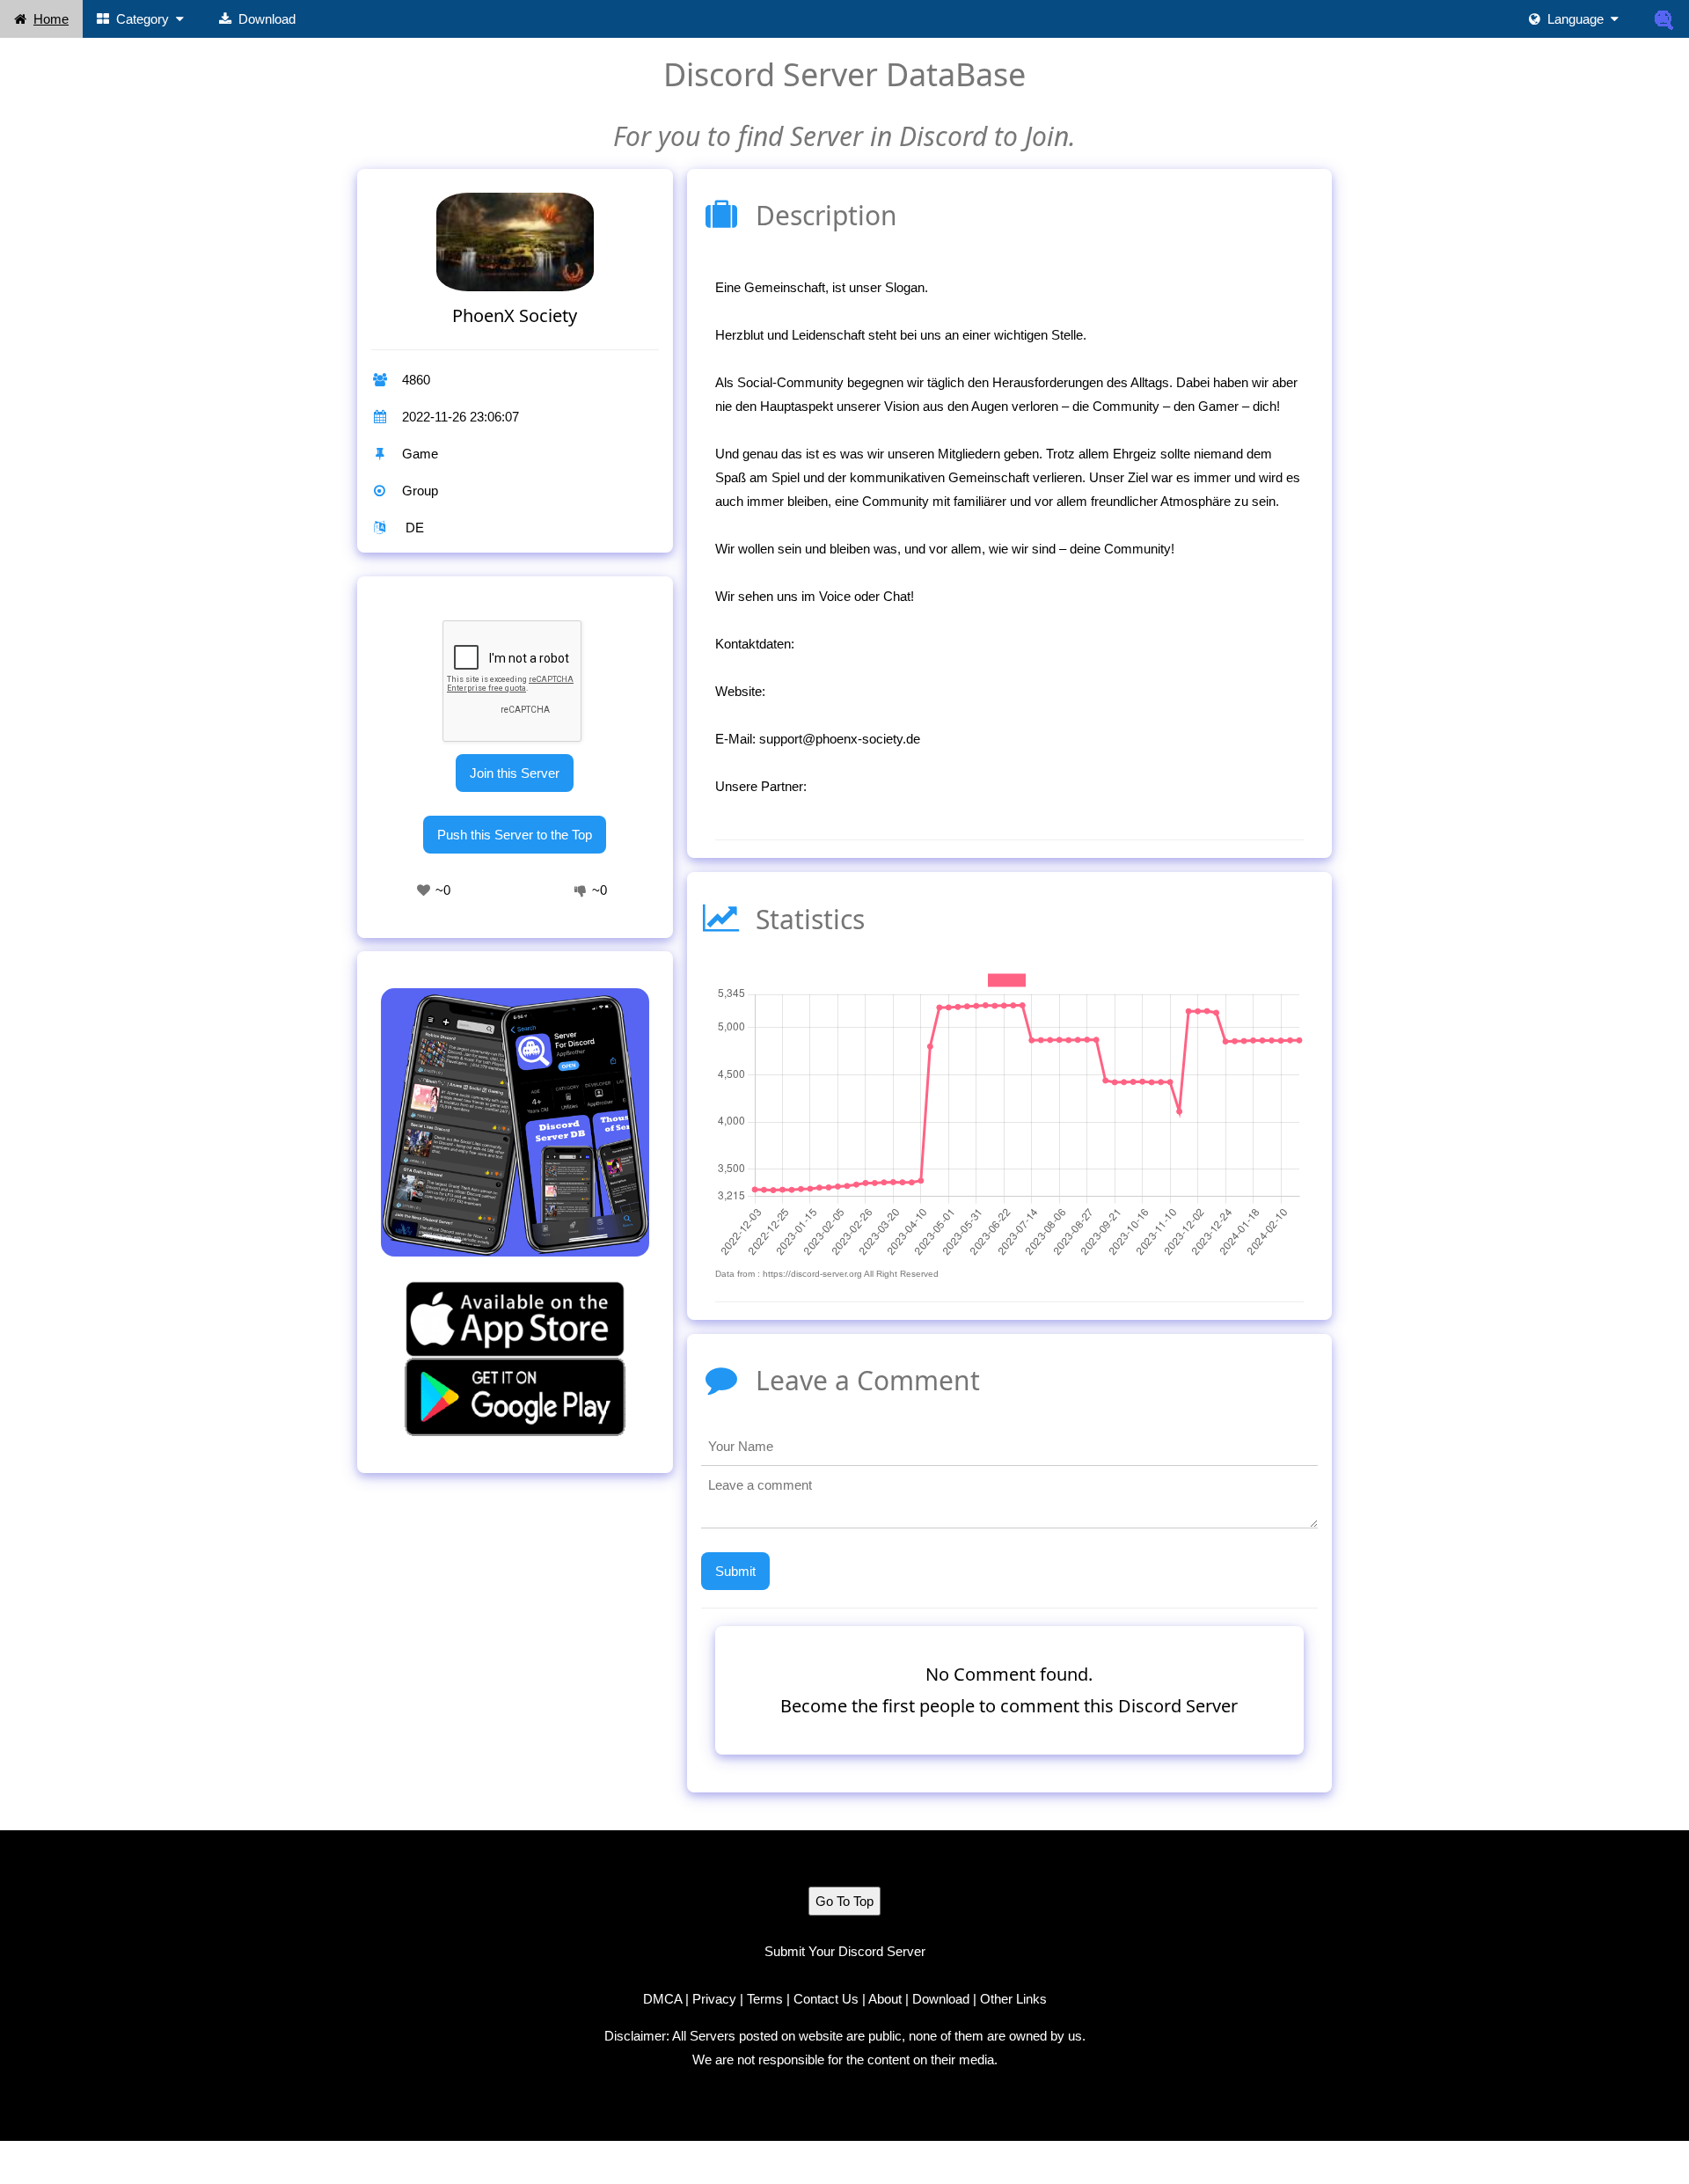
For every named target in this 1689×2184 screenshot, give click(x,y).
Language (1576, 19)
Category (143, 19)
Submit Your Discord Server (845, 1951)
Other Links (1013, 1999)
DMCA (662, 1999)
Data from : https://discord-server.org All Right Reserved (827, 1274)
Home (51, 19)
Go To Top (844, 1901)
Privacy (714, 1999)
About (885, 1999)
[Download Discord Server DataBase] (1664, 19)
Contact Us (826, 1999)
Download (267, 19)
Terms (765, 1999)
